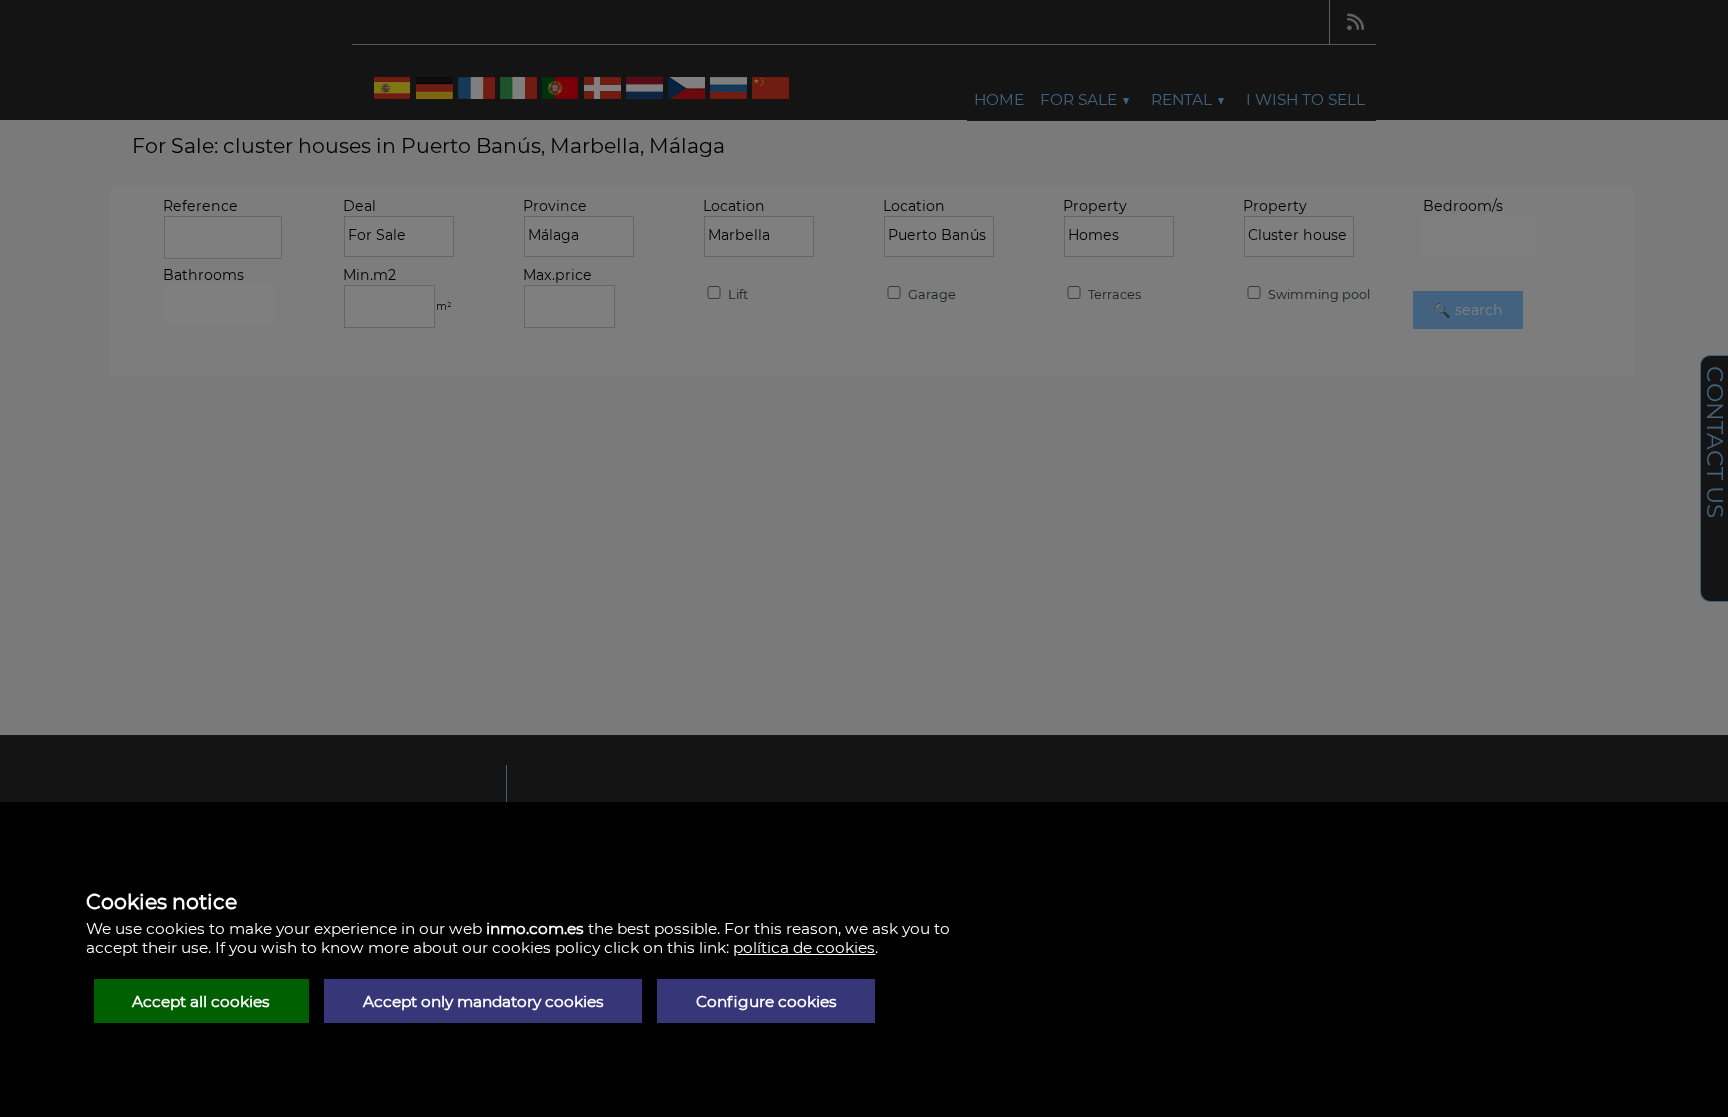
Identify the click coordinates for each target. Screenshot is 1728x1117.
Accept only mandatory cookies (483, 1001)
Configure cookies (766, 1001)
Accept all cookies (201, 1001)
